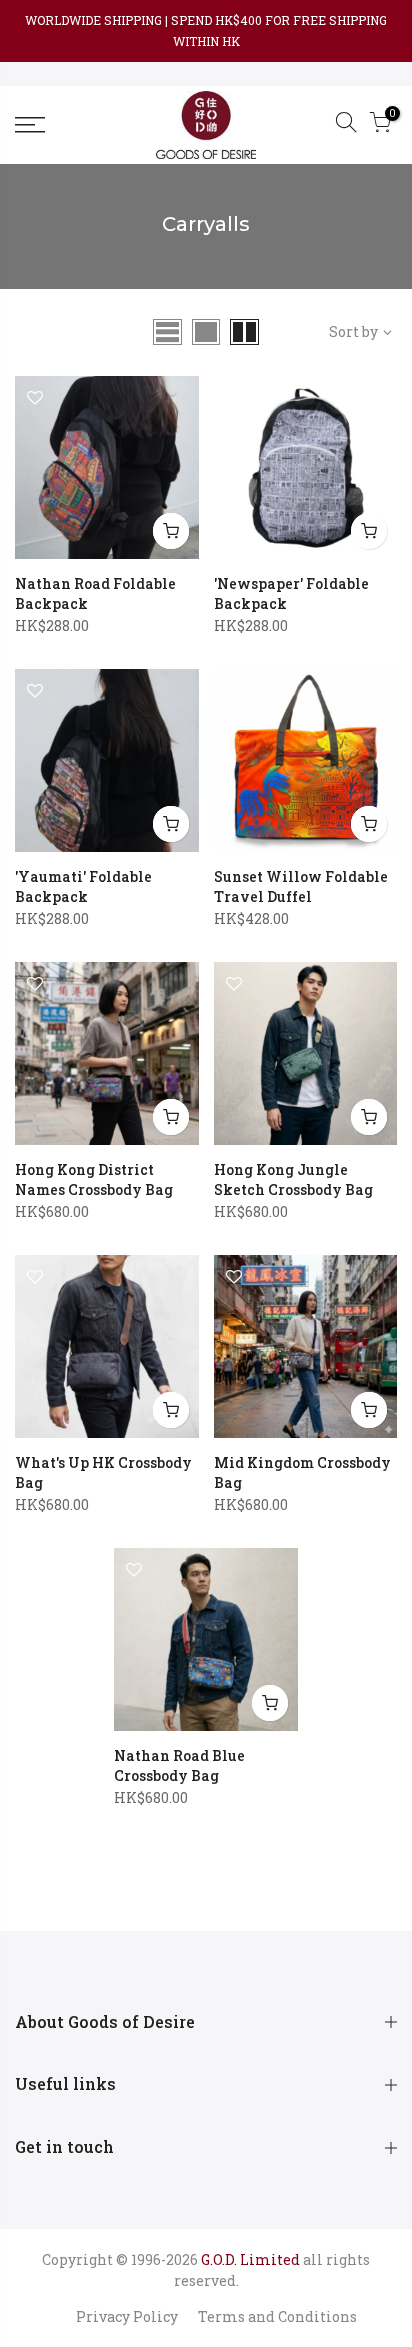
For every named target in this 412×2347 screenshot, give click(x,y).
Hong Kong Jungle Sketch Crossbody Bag (293, 1179)
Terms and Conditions (277, 2316)
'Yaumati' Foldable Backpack (83, 886)
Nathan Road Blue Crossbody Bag (179, 1765)
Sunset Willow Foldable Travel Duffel (301, 886)
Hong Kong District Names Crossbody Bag (94, 1179)
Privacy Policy (127, 2316)
